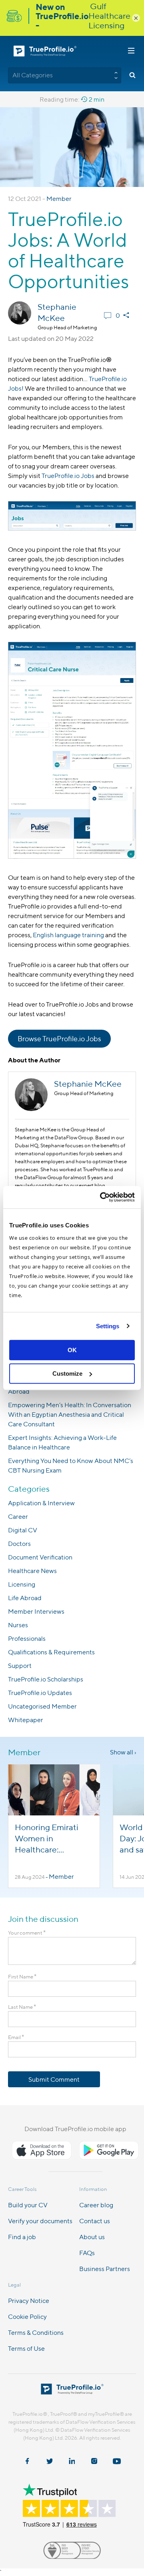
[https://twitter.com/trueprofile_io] (50, 2462)
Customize (67, 1374)
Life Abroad (25, 1598)
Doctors (19, 1544)
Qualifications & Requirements (51, 1652)
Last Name (22, 2007)
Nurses (18, 1625)
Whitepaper (26, 1720)
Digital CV (23, 1530)
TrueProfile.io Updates (40, 1693)
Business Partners (105, 2269)
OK (72, 1350)
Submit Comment (54, 2079)
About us (92, 2237)
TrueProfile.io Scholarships (46, 1679)
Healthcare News (32, 1571)
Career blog (96, 2205)
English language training (68, 935)
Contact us (95, 2221)
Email (16, 2037)
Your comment (27, 1933)
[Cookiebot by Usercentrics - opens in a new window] (102, 1197)
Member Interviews (36, 1611)
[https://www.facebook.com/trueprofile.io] (27, 2462)
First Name (22, 1977)
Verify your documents (40, 2221)
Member (59, 199)
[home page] (72, 2392)
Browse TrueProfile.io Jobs (59, 1039)
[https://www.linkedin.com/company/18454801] (72, 2462)
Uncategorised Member (42, 1706)
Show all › (123, 1752)
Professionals (27, 1639)
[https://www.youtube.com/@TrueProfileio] (117, 2462)
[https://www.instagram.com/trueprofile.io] (94, 2462)
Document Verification (40, 1557)
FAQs (87, 2253)
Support (20, 1666)
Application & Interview (41, 1503)
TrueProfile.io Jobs (69, 476)
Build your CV (28, 2205)
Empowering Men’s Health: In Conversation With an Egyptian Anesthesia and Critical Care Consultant (70, 1415)
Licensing (22, 1584)
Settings (108, 1326)
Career (18, 1517)
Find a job (22, 2237)
